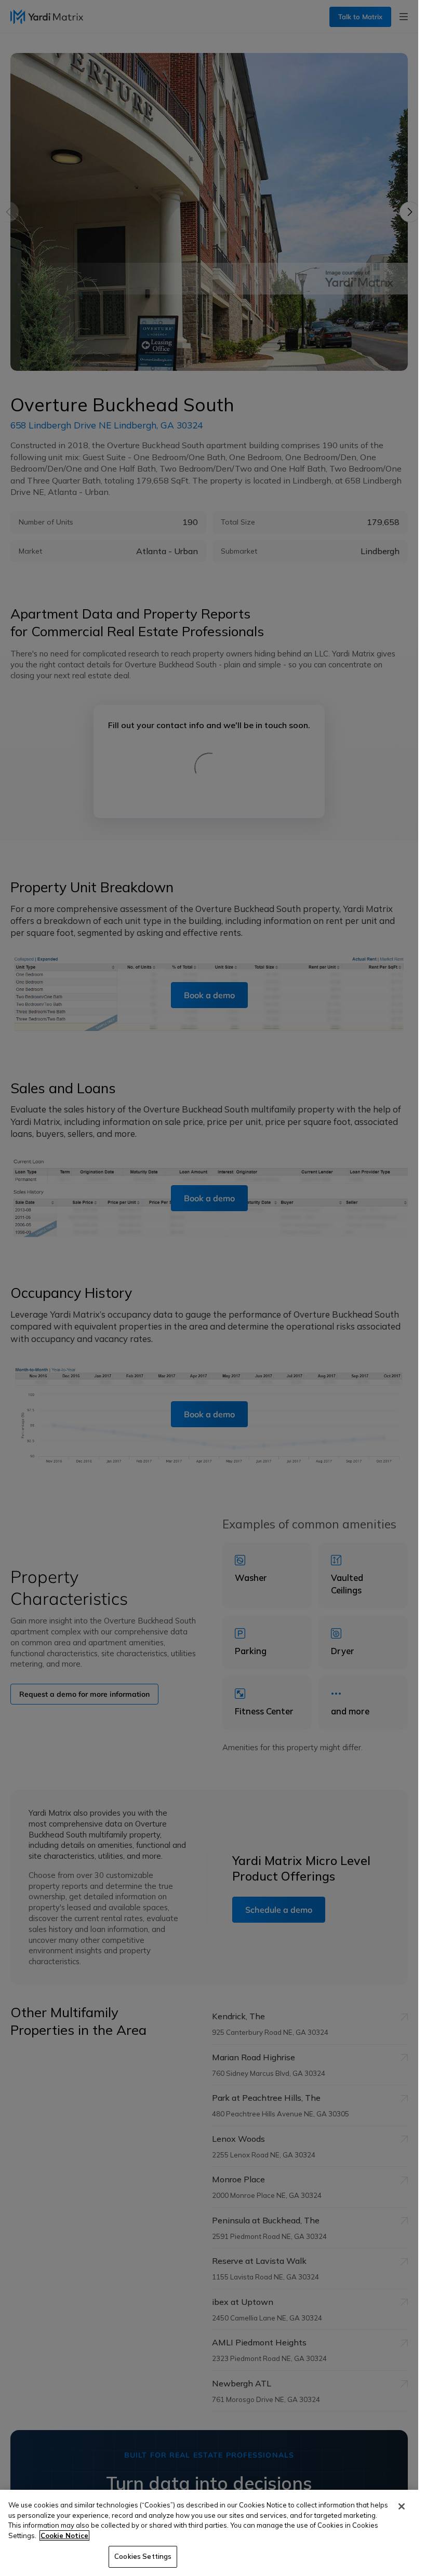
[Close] (402, 2506)
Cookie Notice (64, 2535)
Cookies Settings (143, 2556)
